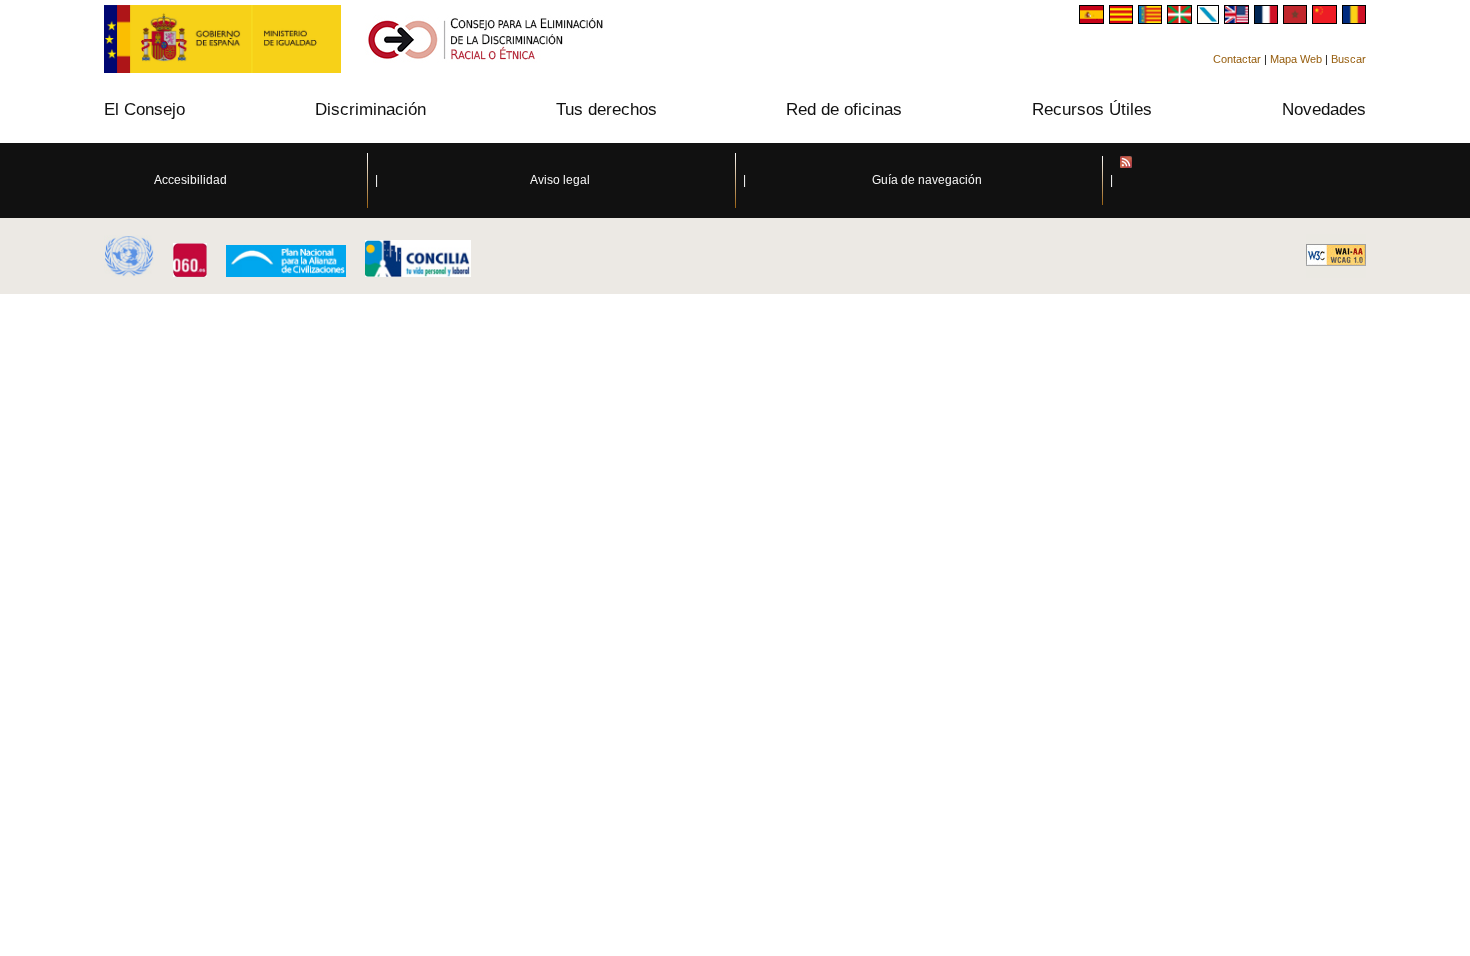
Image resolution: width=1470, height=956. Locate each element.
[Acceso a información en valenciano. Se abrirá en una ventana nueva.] (1152, 18)
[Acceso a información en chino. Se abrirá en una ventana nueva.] (1326, 18)
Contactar (1237, 59)
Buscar (1348, 59)
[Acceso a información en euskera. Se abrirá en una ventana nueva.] (1181, 18)
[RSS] (1295, 180)
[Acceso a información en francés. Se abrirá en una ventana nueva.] (1268, 18)
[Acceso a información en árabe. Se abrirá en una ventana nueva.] (1297, 18)
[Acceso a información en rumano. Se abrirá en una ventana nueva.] (1354, 18)
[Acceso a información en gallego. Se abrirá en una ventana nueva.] (1211, 18)
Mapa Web (1296, 59)
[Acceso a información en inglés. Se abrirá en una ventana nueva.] (1238, 18)
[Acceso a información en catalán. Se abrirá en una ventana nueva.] (1123, 18)
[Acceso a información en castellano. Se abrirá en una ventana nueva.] (1093, 18)
